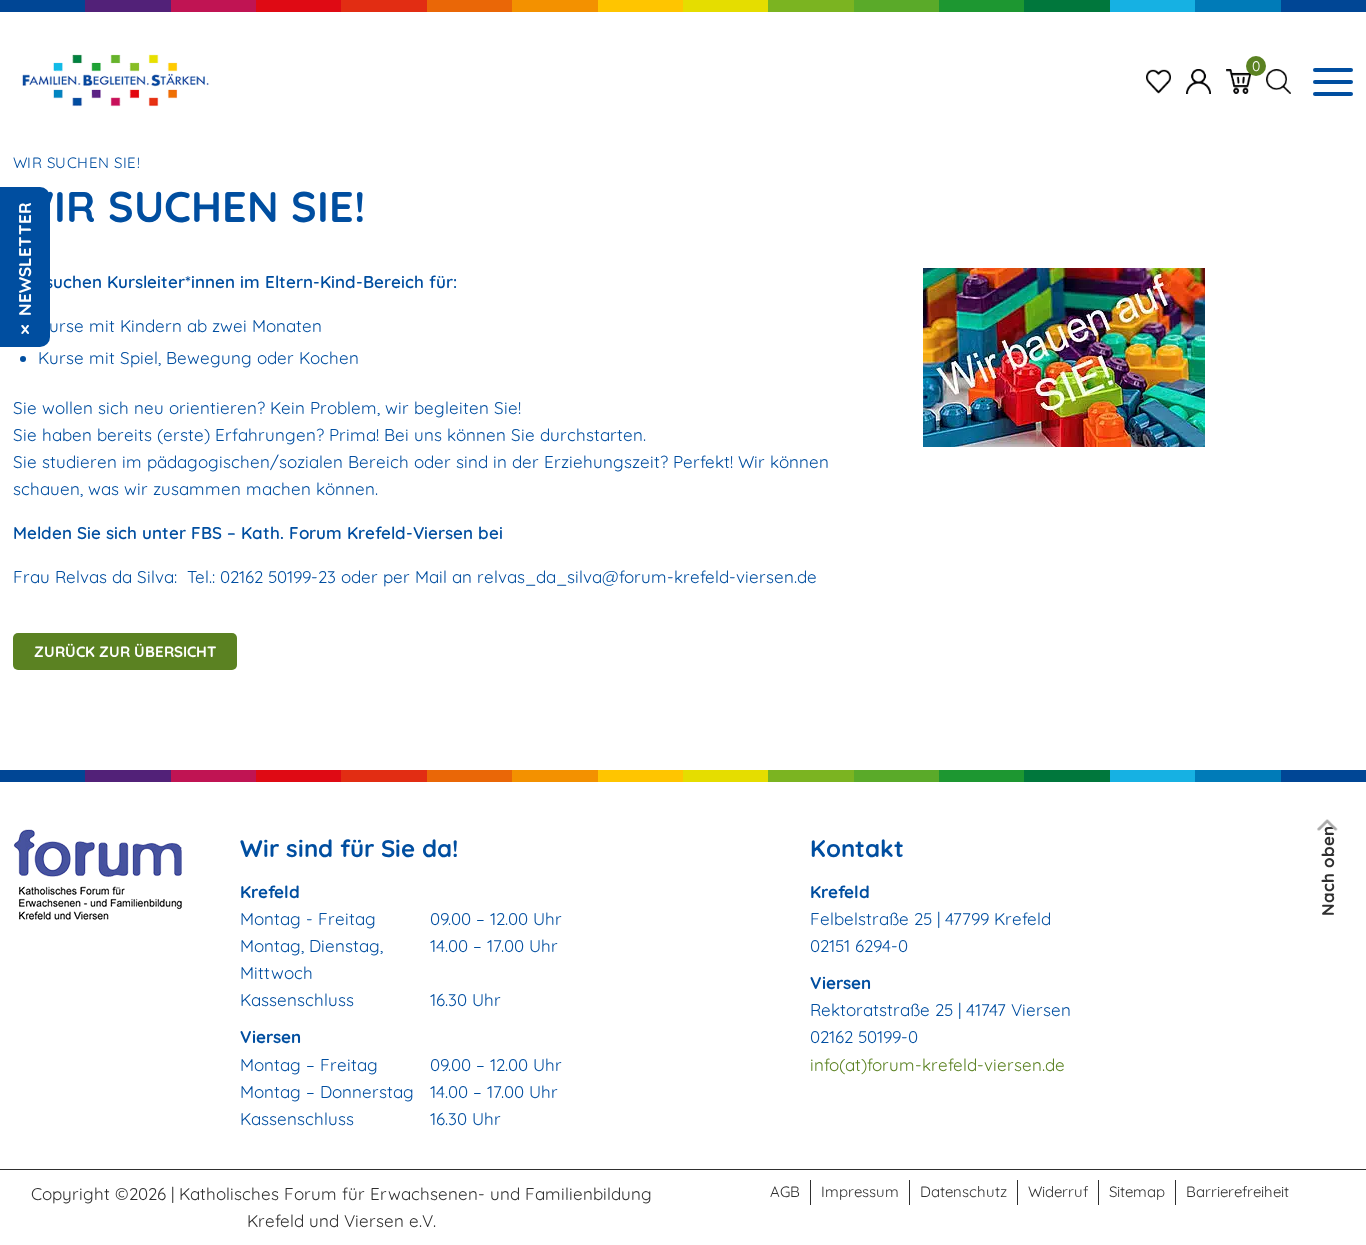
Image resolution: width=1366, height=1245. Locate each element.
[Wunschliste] (1158, 79)
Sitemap (1137, 1191)
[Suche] (1278, 79)
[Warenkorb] (1238, 79)
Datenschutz (963, 1191)
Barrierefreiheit (1237, 1191)
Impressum (860, 1191)
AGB (785, 1191)
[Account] (1198, 79)
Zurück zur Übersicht (125, 651)
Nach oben (1328, 871)
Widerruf (1058, 1191)
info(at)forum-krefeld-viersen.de (937, 1064)
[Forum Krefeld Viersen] (114, 80)
